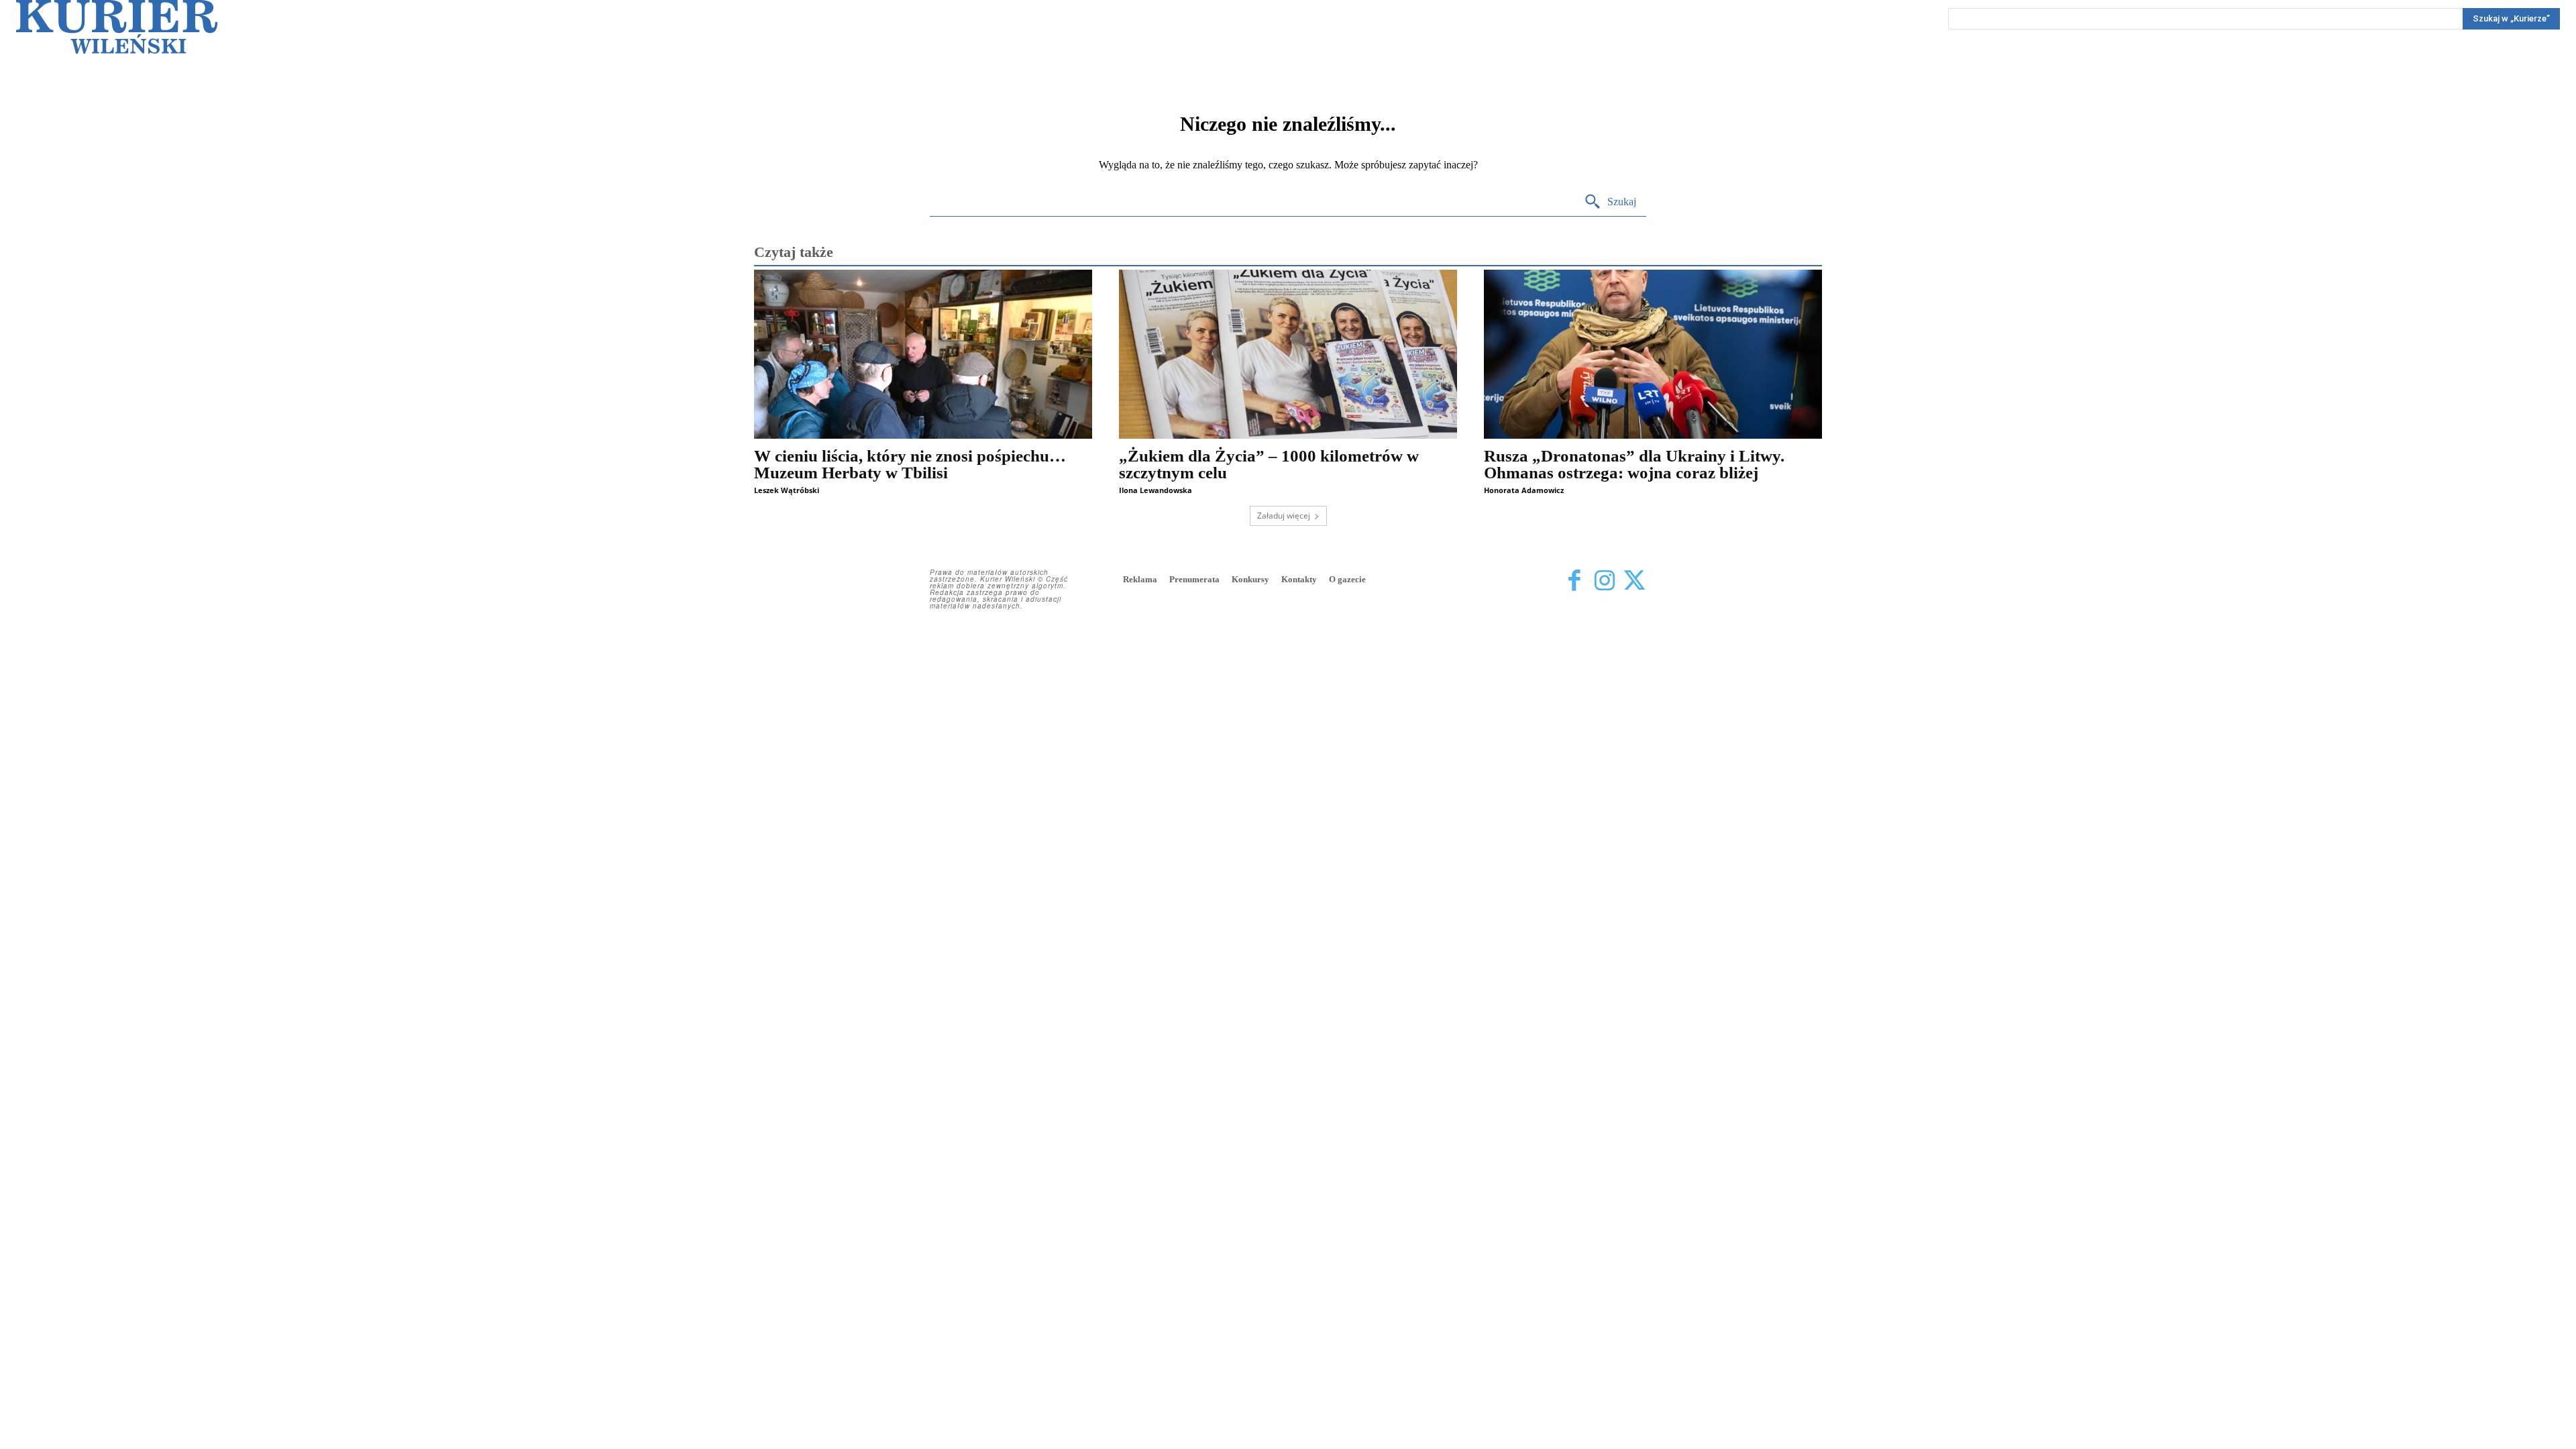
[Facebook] (1574, 581)
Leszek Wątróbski (787, 490)
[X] (1634, 581)
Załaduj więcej (1284, 516)
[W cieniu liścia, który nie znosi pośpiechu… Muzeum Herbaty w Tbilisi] (923, 354)
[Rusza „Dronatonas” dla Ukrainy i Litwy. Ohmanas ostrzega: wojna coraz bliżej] (1653, 354)
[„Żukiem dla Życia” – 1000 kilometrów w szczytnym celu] (1288, 354)
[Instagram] (1604, 581)
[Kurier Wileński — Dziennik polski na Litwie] (117, 27)
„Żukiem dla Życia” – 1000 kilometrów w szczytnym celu (1269, 464)
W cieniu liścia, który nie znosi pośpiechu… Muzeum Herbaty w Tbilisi (910, 464)
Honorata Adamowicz (1524, 490)
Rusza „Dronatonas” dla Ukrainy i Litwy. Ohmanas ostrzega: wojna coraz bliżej (1634, 464)
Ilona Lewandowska (1156, 490)
